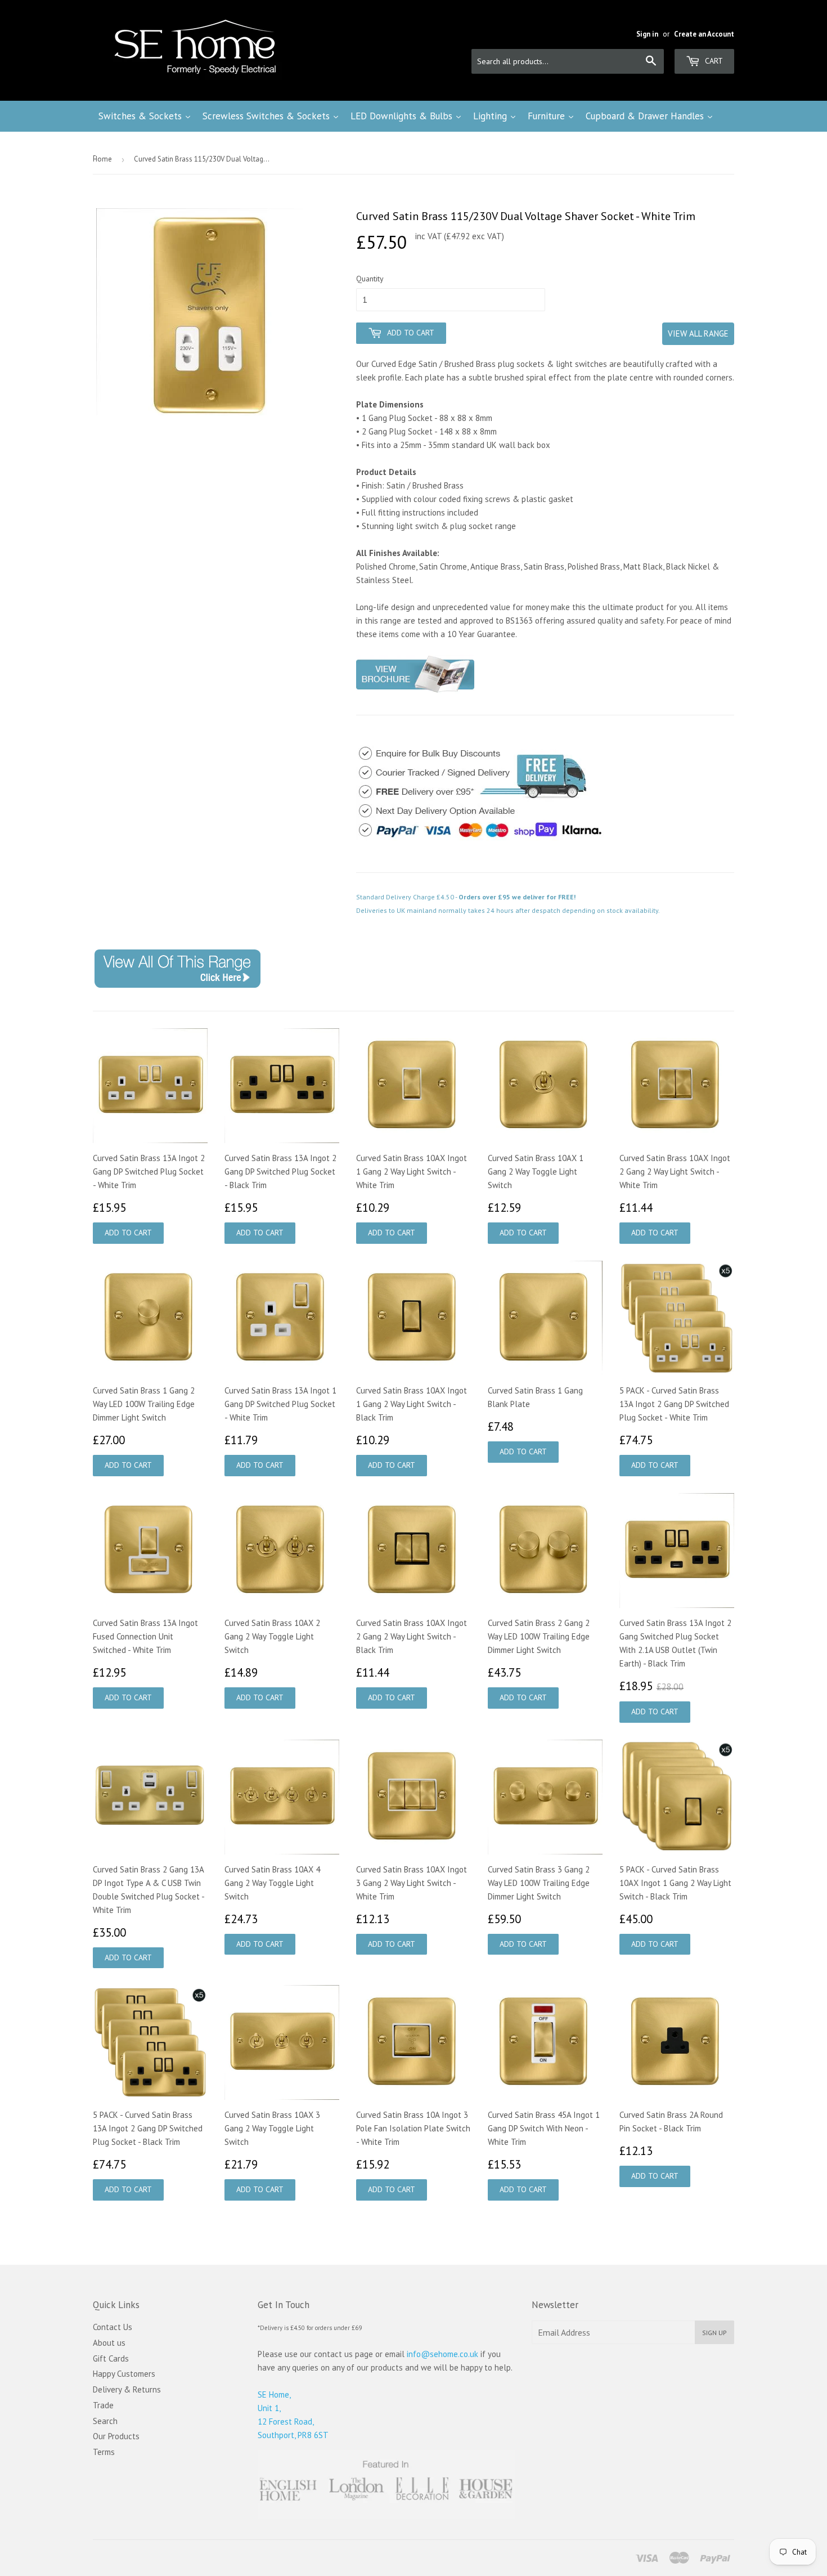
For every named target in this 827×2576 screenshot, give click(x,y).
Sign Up (714, 2333)
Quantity (370, 279)
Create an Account (704, 34)
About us (109, 2343)
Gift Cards (111, 2358)
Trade (103, 2405)
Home (102, 159)
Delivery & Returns (127, 2389)
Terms (104, 2452)
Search (105, 2421)
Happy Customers (124, 2374)
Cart (713, 61)
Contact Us (113, 2327)
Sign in (647, 34)
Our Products (116, 2436)
